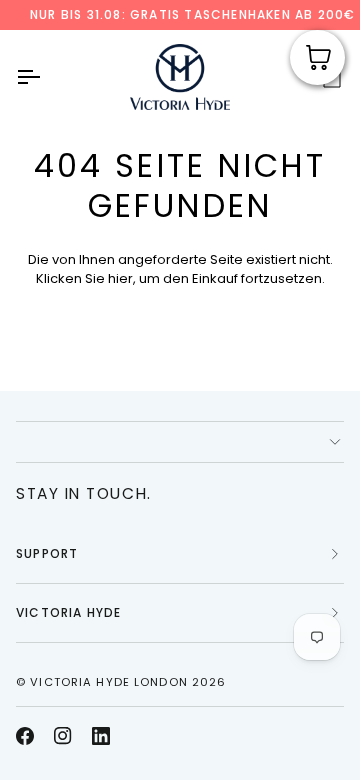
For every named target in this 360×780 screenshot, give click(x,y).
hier (120, 278)
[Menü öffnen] (46, 77)
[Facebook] (25, 736)
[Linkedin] (101, 736)
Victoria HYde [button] (69, 612)
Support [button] (47, 553)
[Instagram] (63, 736)
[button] (180, 442)
